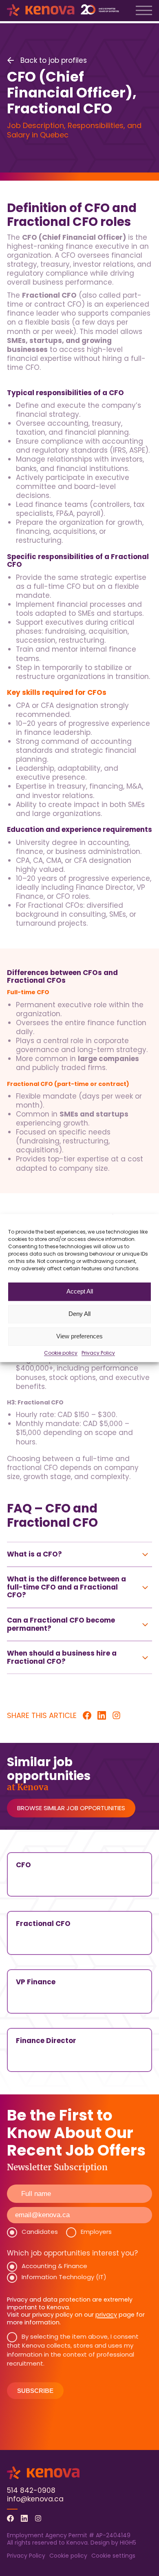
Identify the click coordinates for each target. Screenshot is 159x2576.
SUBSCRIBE (35, 2391)
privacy (106, 2315)
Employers (96, 2232)
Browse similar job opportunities (71, 1808)
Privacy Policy (98, 1353)
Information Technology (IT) (64, 2277)
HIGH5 (128, 2543)
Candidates (40, 2232)
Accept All (80, 1291)
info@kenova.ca (35, 2499)
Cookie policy (61, 1353)
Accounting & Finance (54, 2266)
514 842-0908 (31, 2490)
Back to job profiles (54, 60)
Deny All (79, 1314)
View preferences (79, 1336)
